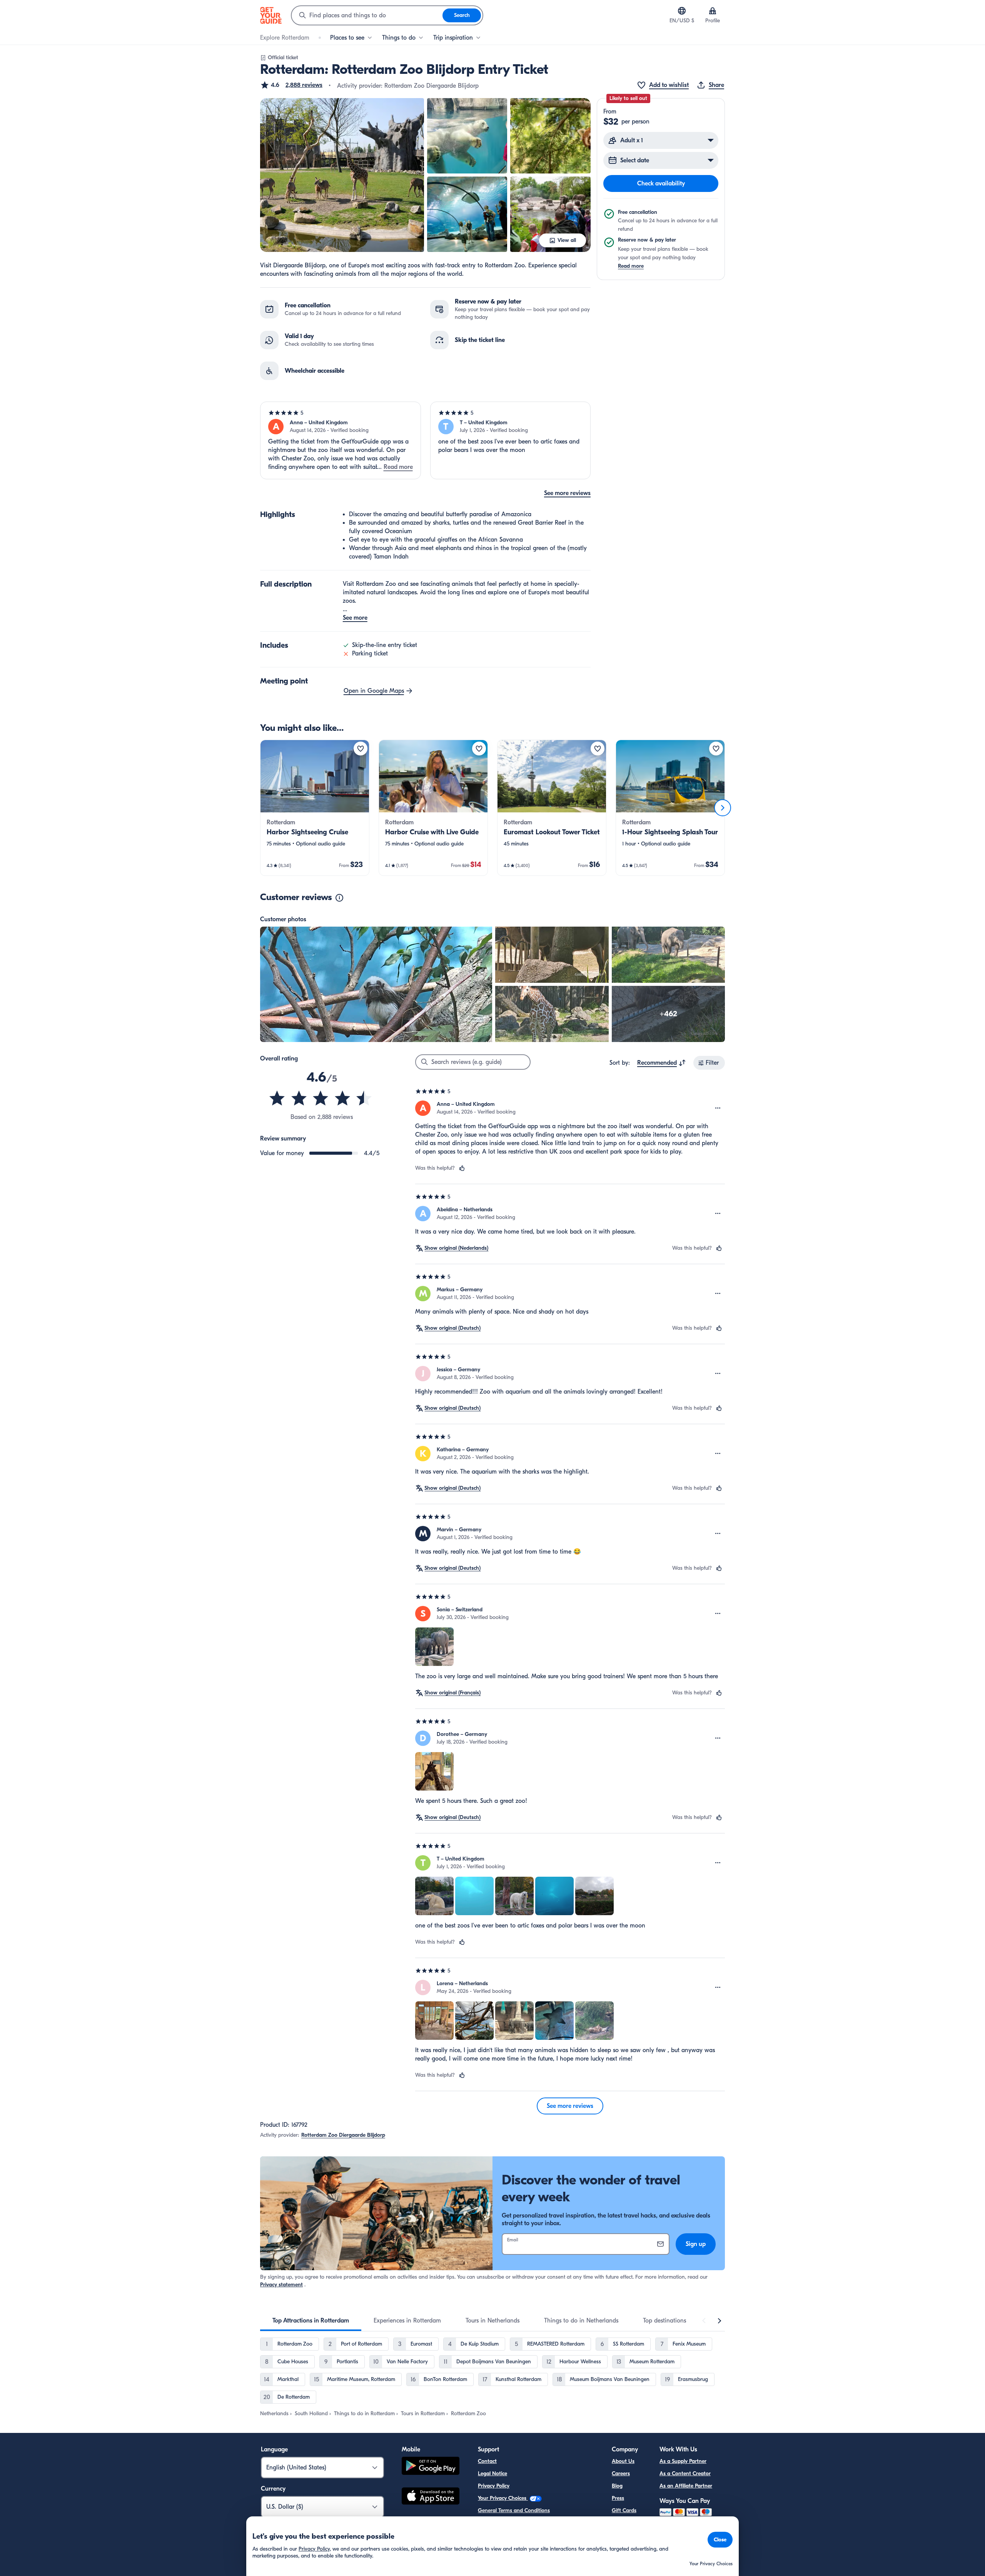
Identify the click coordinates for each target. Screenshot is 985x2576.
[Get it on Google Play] (431, 2467)
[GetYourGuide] (271, 15)
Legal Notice (492, 2473)
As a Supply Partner (683, 2461)
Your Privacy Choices (503, 2498)
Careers (621, 2473)
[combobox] (367, 15)
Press (618, 2498)
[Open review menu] (718, 1108)
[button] (291, 85)
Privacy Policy (494, 2486)
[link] (315, 808)
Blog (617, 2486)
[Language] (682, 11)
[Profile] (713, 11)
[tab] (311, 2321)
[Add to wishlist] (361, 749)
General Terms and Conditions (514, 2510)
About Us (623, 2461)
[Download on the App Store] (431, 2497)
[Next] (723, 808)
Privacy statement (281, 2285)
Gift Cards (624, 2510)
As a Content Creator (685, 2473)
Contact (487, 2461)
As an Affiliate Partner (686, 2486)
